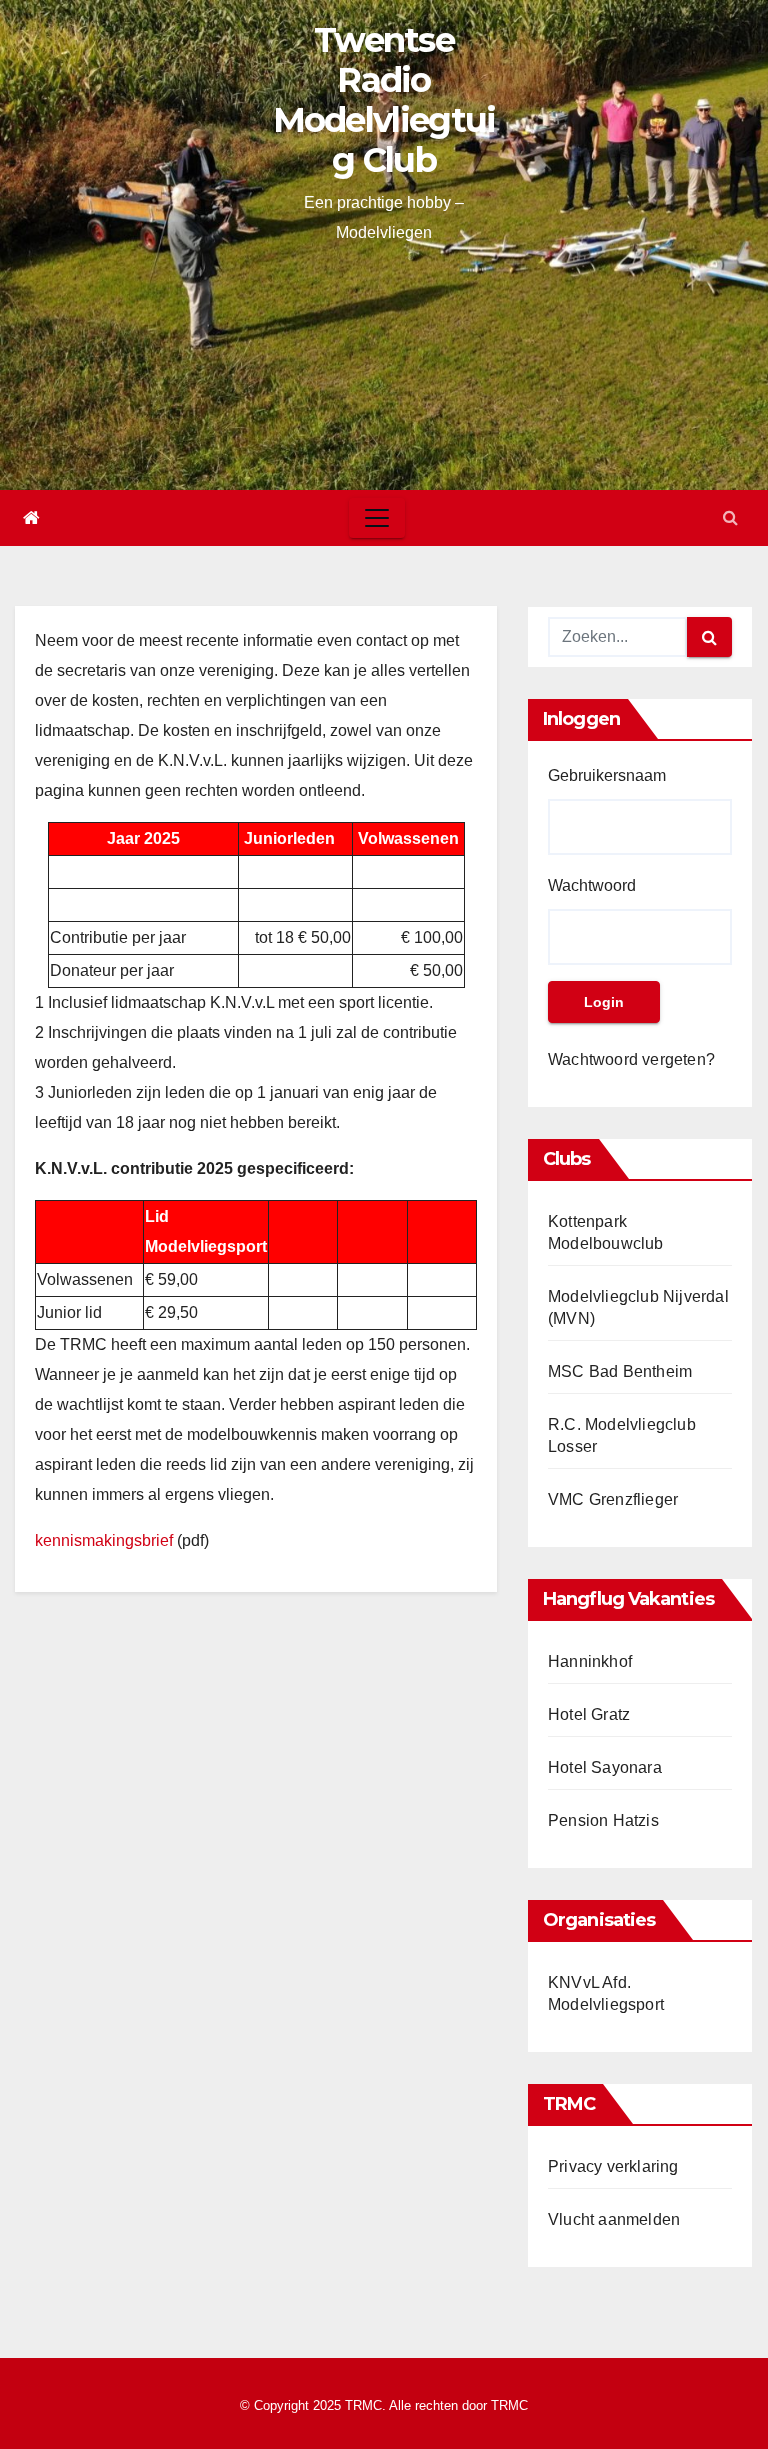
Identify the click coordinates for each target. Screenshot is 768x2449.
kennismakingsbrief (104, 1540)
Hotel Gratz (589, 1714)
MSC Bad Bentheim (620, 1371)
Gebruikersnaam (607, 775)
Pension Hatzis (603, 1820)
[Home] (31, 518)
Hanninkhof (590, 1661)
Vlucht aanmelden (614, 2219)
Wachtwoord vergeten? (631, 1059)
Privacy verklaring (613, 2166)
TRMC (509, 2405)
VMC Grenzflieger (613, 1499)
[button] (730, 517)
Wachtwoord (592, 885)
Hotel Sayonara (605, 1767)
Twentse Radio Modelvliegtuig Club (384, 100)
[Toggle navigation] (377, 518)
